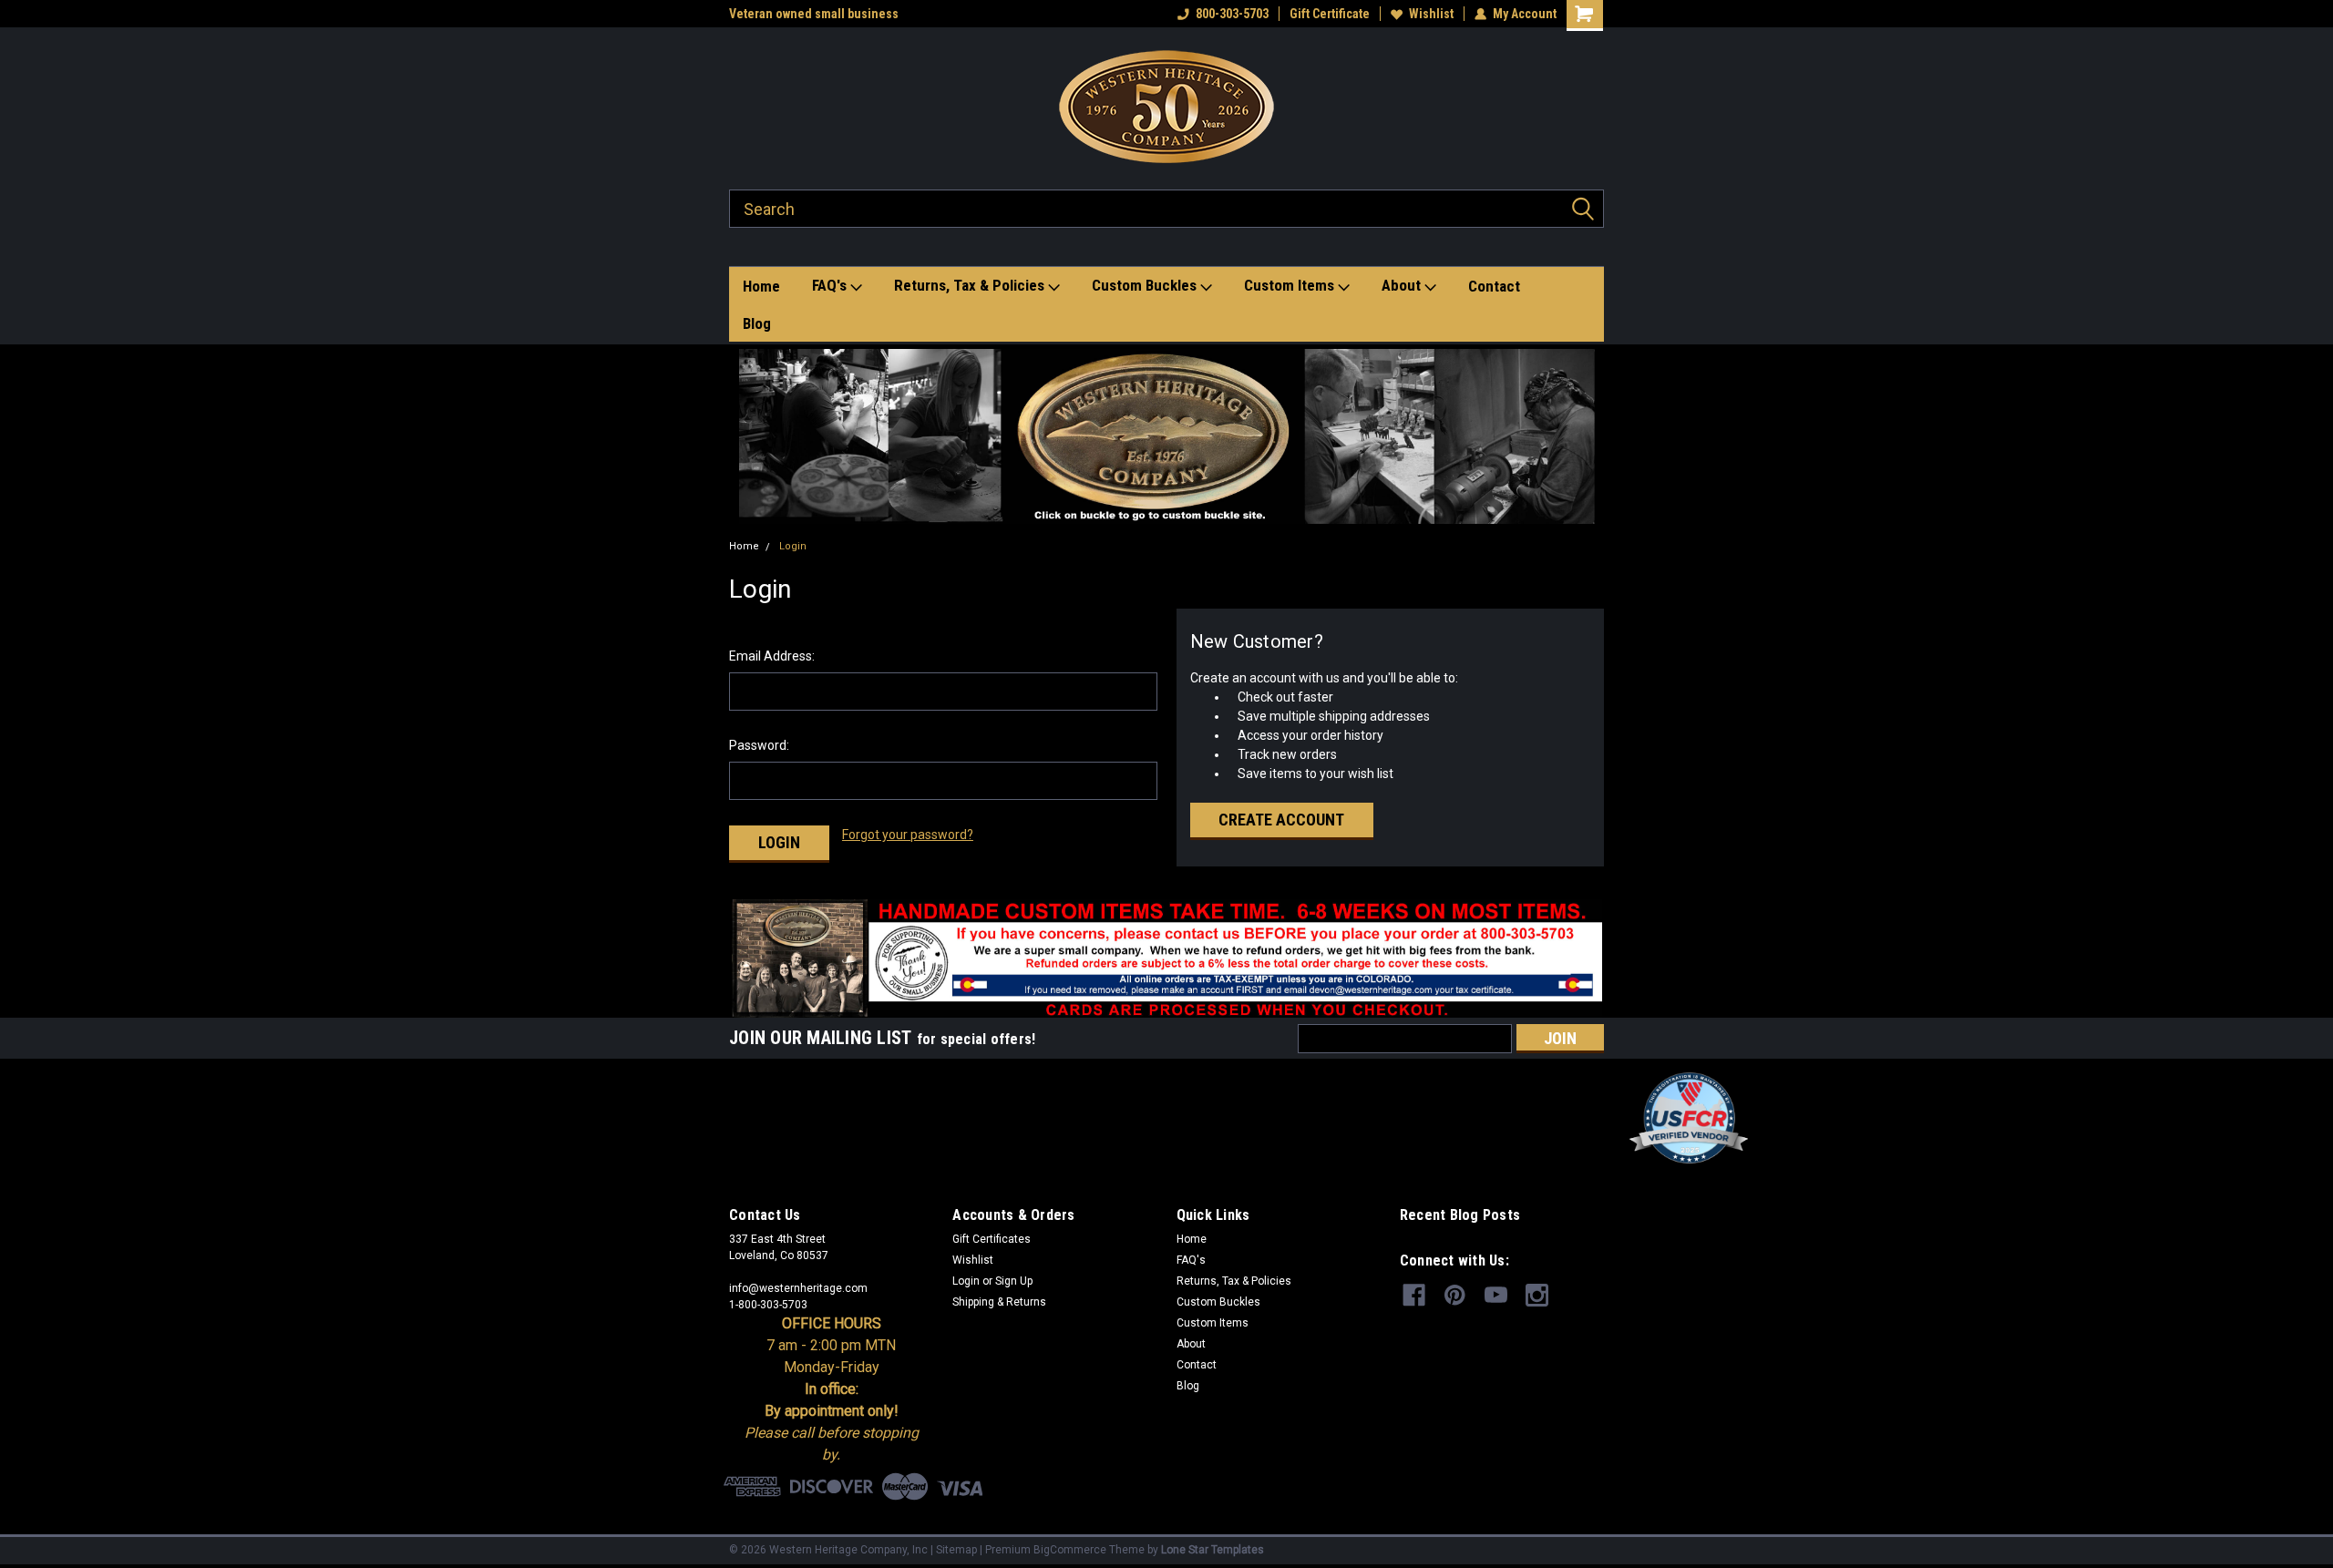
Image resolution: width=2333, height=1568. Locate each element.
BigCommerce (1070, 1550)
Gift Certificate (1330, 14)
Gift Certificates (992, 1239)
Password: (759, 745)
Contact (1494, 286)
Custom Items (1291, 285)
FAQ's (831, 285)
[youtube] (1496, 1295)
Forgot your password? (908, 835)
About (1403, 285)
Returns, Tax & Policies (971, 285)
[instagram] (1537, 1295)
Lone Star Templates (1213, 1550)
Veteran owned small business (814, 14)
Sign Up (1014, 1281)
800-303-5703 (1232, 14)
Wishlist (1431, 14)
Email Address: (772, 656)
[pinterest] (1455, 1295)
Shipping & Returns (999, 1302)
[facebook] (1414, 1295)
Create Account (1281, 820)
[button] (1167, 436)
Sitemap (956, 1550)
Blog (757, 323)
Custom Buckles (1146, 285)
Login (793, 546)
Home (761, 286)
